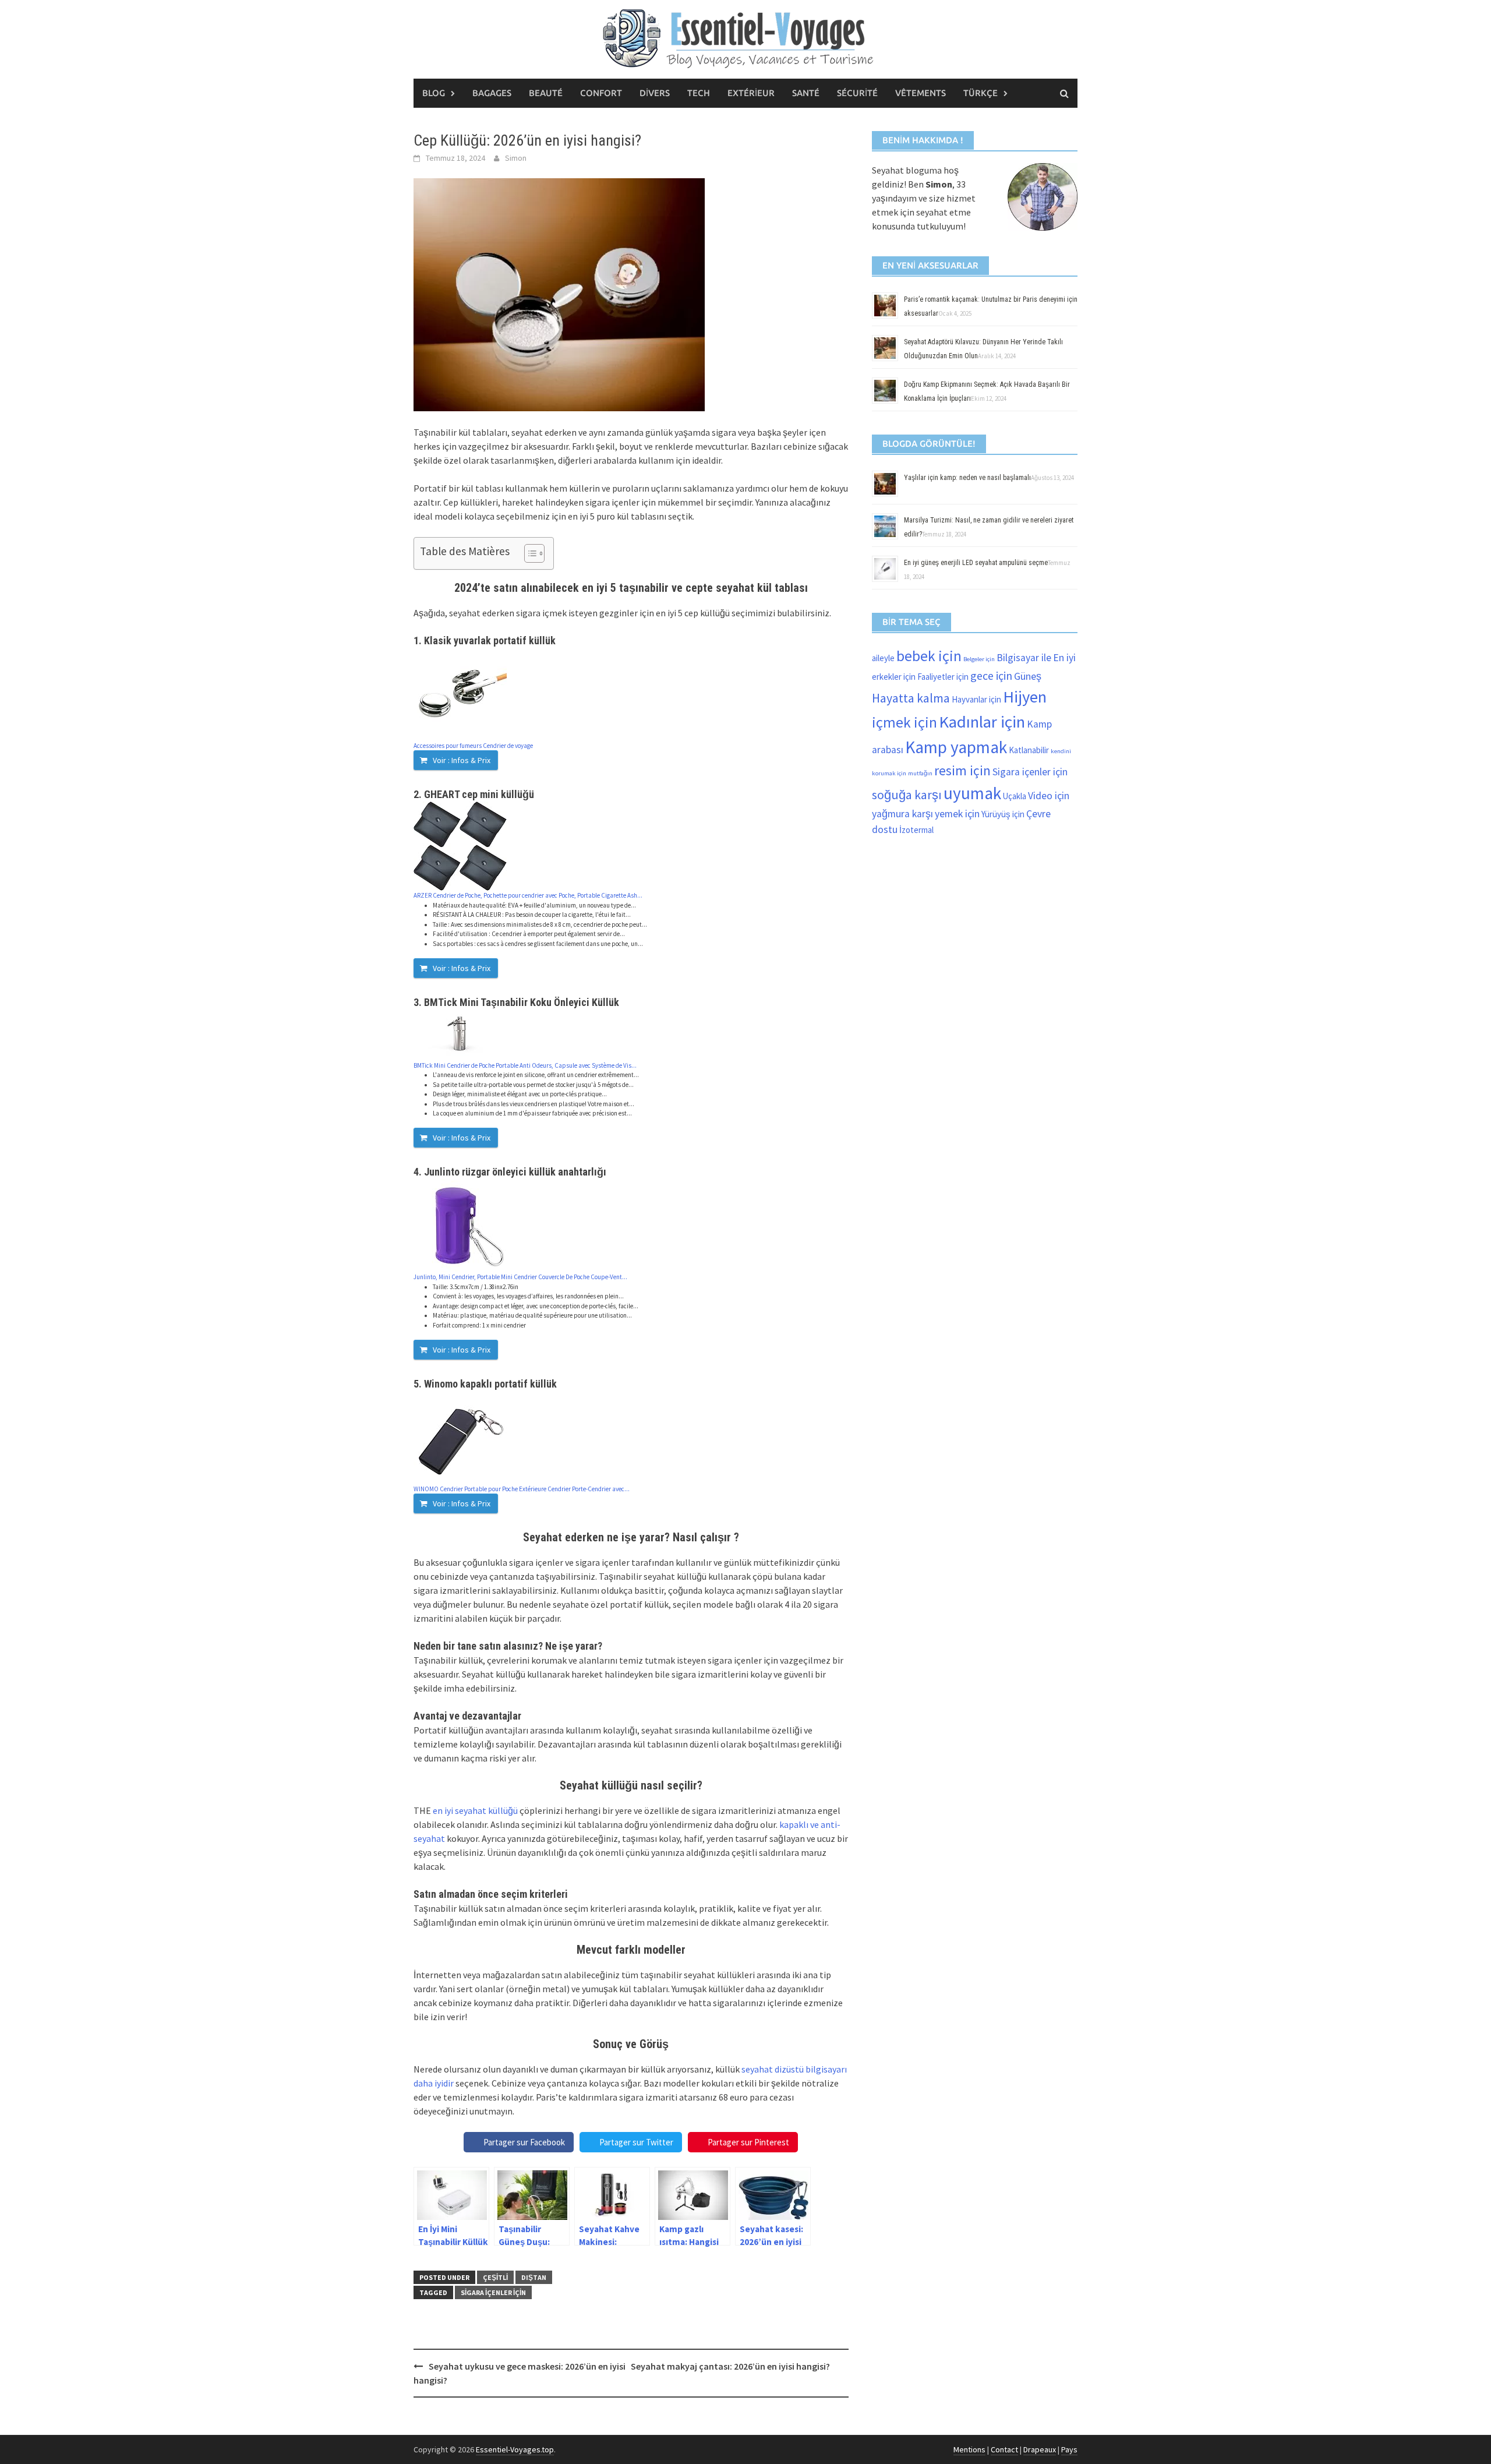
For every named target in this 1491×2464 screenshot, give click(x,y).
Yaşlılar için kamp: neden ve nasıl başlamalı (967, 478)
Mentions (969, 2449)
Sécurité (857, 93)
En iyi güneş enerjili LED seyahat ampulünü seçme (976, 563)
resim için (962, 770)
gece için (991, 675)
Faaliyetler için (943, 677)
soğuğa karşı (907, 795)
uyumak (972, 793)
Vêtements (921, 93)
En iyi (1064, 658)
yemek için (957, 814)
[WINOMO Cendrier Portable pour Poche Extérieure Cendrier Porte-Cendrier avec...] (460, 1436)
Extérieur (751, 93)
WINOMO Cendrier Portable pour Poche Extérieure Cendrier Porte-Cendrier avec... (522, 1489)
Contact (1004, 2449)
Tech (699, 93)
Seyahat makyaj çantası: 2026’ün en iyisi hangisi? (730, 2366)
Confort (601, 93)
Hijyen (1025, 697)
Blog (434, 93)
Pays (1069, 2449)
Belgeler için (979, 659)
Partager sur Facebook (524, 2142)
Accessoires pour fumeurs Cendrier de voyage (473, 746)
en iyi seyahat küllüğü (475, 1810)
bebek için (929, 656)
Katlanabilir (1029, 750)
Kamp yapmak (956, 747)
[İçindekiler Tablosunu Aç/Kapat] (529, 553)
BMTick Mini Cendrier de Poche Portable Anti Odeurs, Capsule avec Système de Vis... (525, 1065)
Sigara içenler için (493, 2292)
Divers (655, 93)
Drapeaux (1040, 2449)
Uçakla (1015, 796)
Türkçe (981, 93)
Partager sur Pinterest (748, 2142)
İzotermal (916, 830)
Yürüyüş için (1003, 814)
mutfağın (920, 773)
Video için (1049, 796)
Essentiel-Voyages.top (515, 2449)
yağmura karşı (902, 814)
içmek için (905, 722)
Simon (516, 158)
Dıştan (534, 2277)
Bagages (492, 93)
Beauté (546, 93)
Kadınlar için (982, 722)
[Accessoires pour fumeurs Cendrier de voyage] (460, 693)
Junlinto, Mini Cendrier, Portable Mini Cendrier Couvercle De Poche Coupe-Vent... (520, 1277)
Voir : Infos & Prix (462, 760)
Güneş (1028, 676)
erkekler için (894, 677)
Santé (806, 93)
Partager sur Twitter (636, 2142)
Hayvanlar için (976, 699)
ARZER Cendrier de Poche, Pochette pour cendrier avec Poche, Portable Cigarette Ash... (528, 895)
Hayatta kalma (911, 698)
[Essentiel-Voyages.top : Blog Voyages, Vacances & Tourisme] (745, 37)
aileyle (883, 658)
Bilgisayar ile (1024, 658)
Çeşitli (495, 2277)
